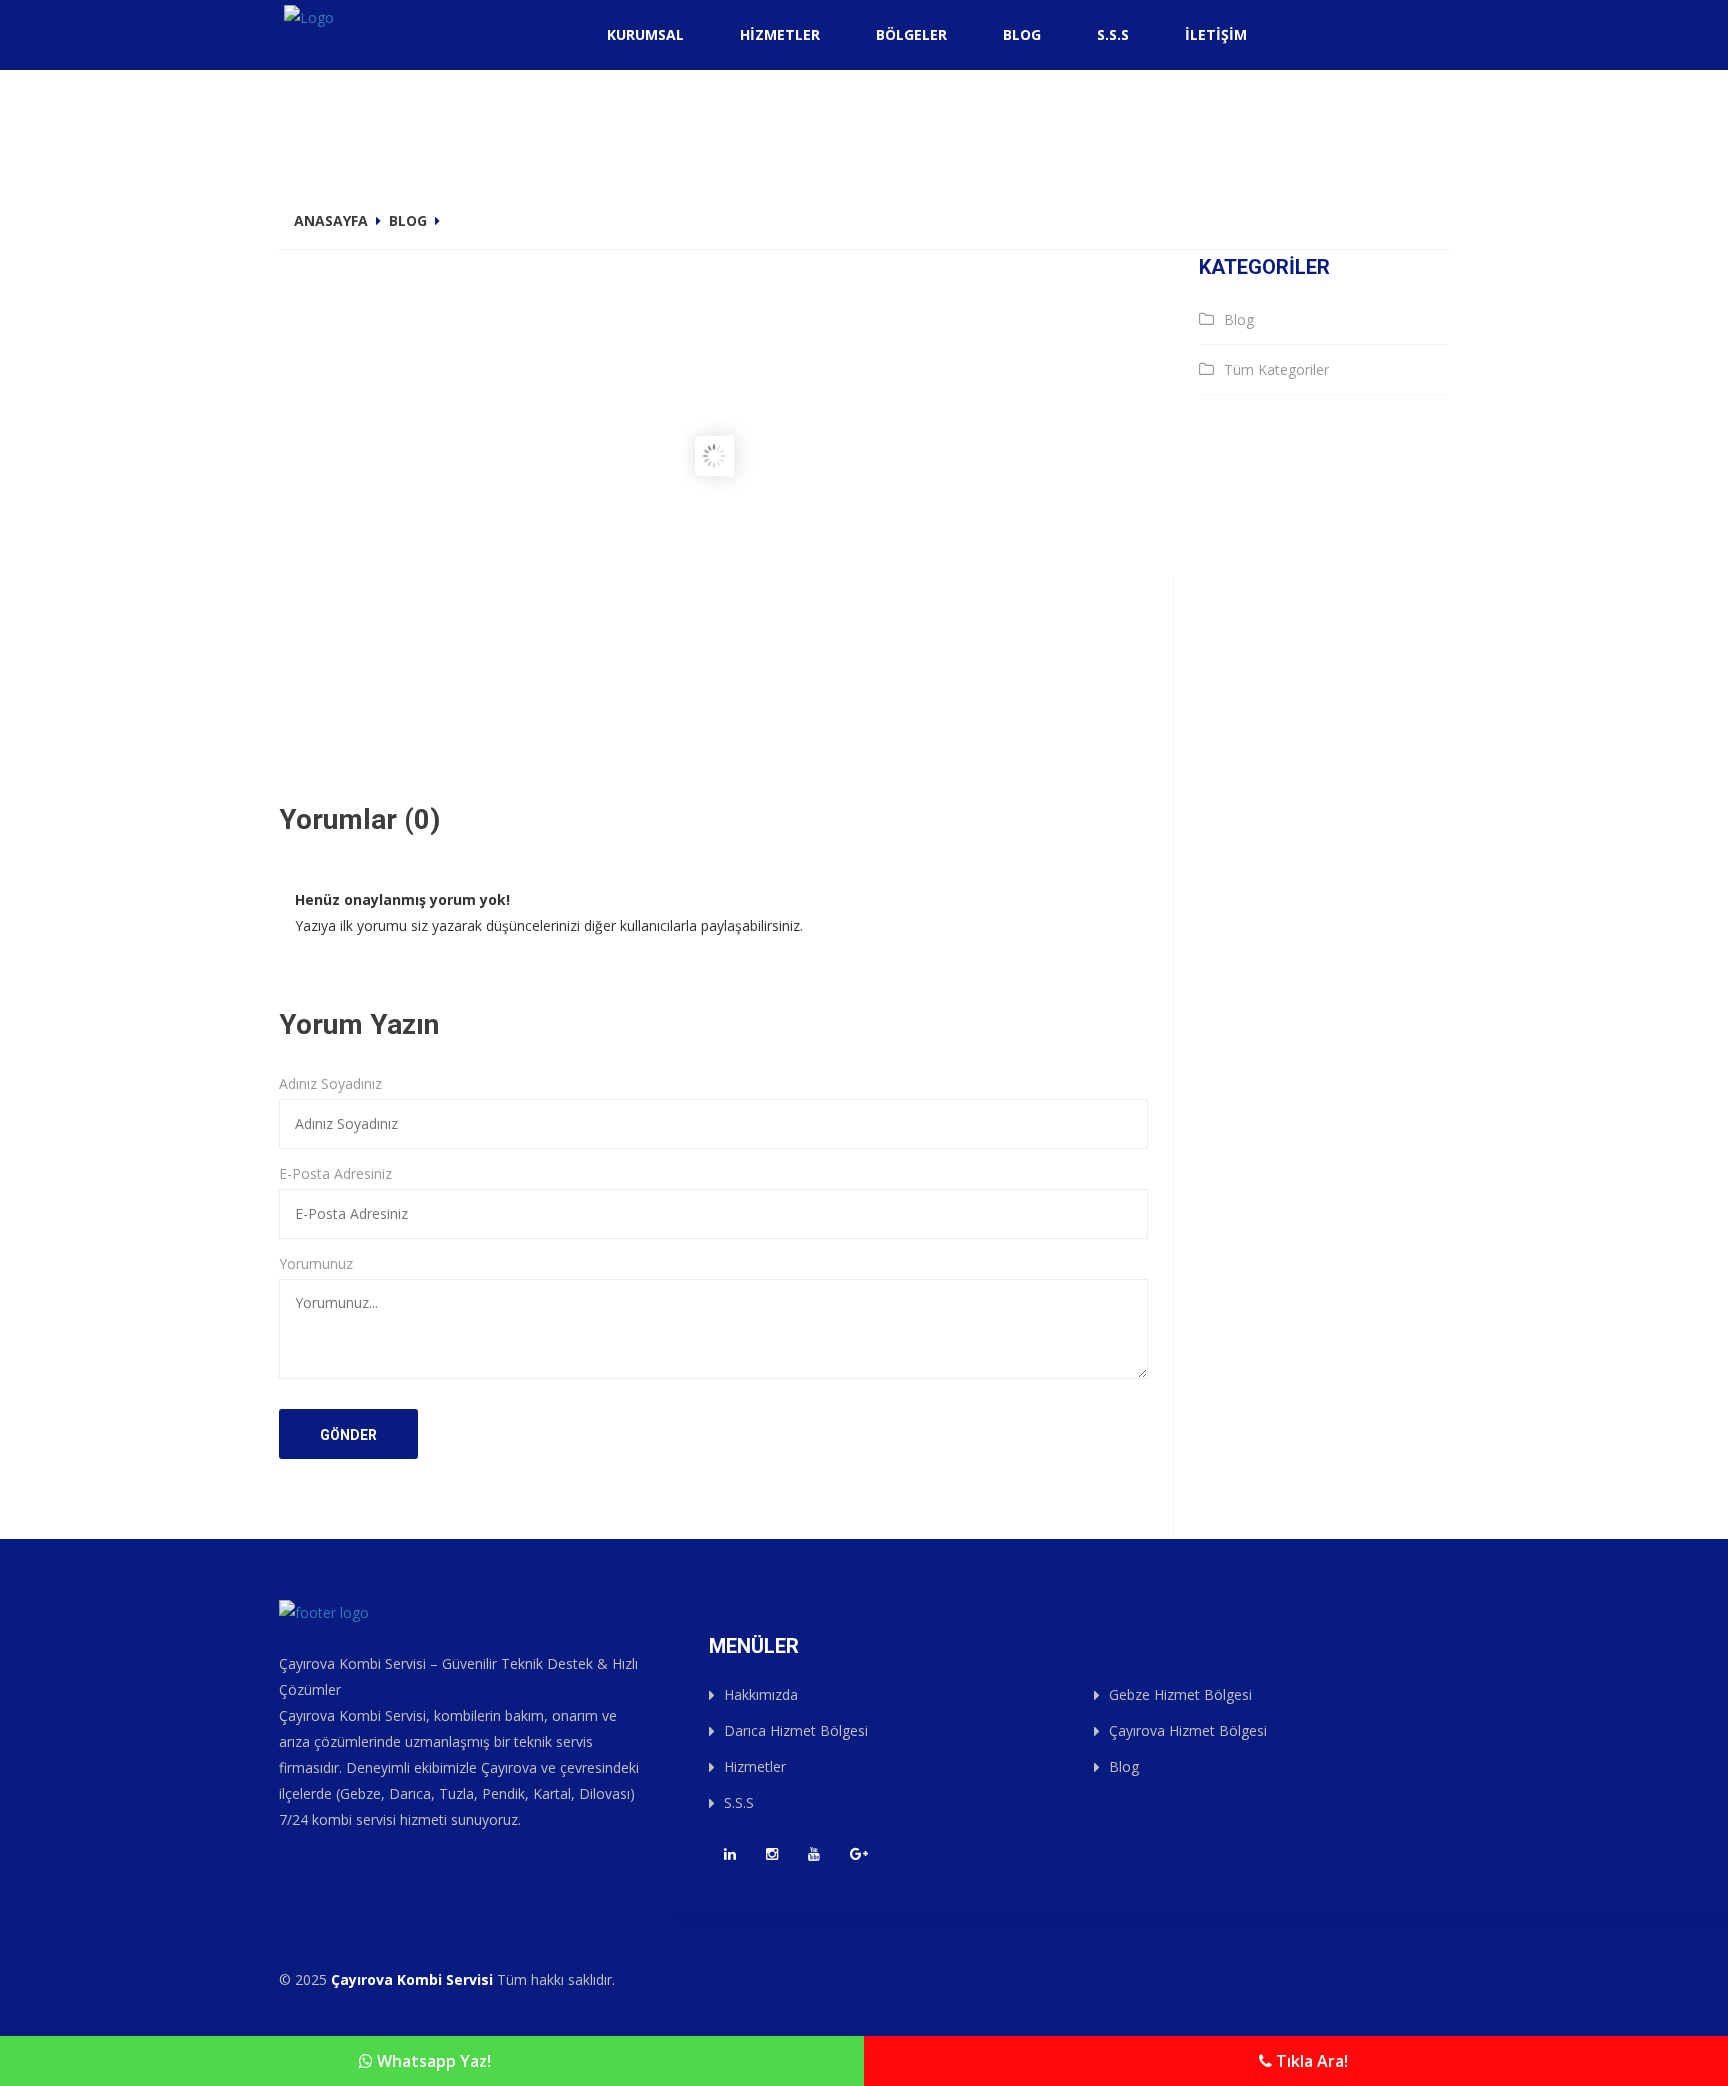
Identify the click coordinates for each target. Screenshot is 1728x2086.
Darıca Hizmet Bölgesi (796, 1730)
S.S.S (1113, 34)
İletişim (1216, 34)
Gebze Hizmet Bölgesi (1180, 1694)
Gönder (348, 1435)
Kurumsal (645, 34)
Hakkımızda (761, 1694)
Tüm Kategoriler (1276, 369)
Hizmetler (780, 34)
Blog (1022, 34)
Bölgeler (911, 34)
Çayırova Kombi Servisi (412, 1979)
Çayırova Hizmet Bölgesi (1188, 1730)
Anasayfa (331, 220)
